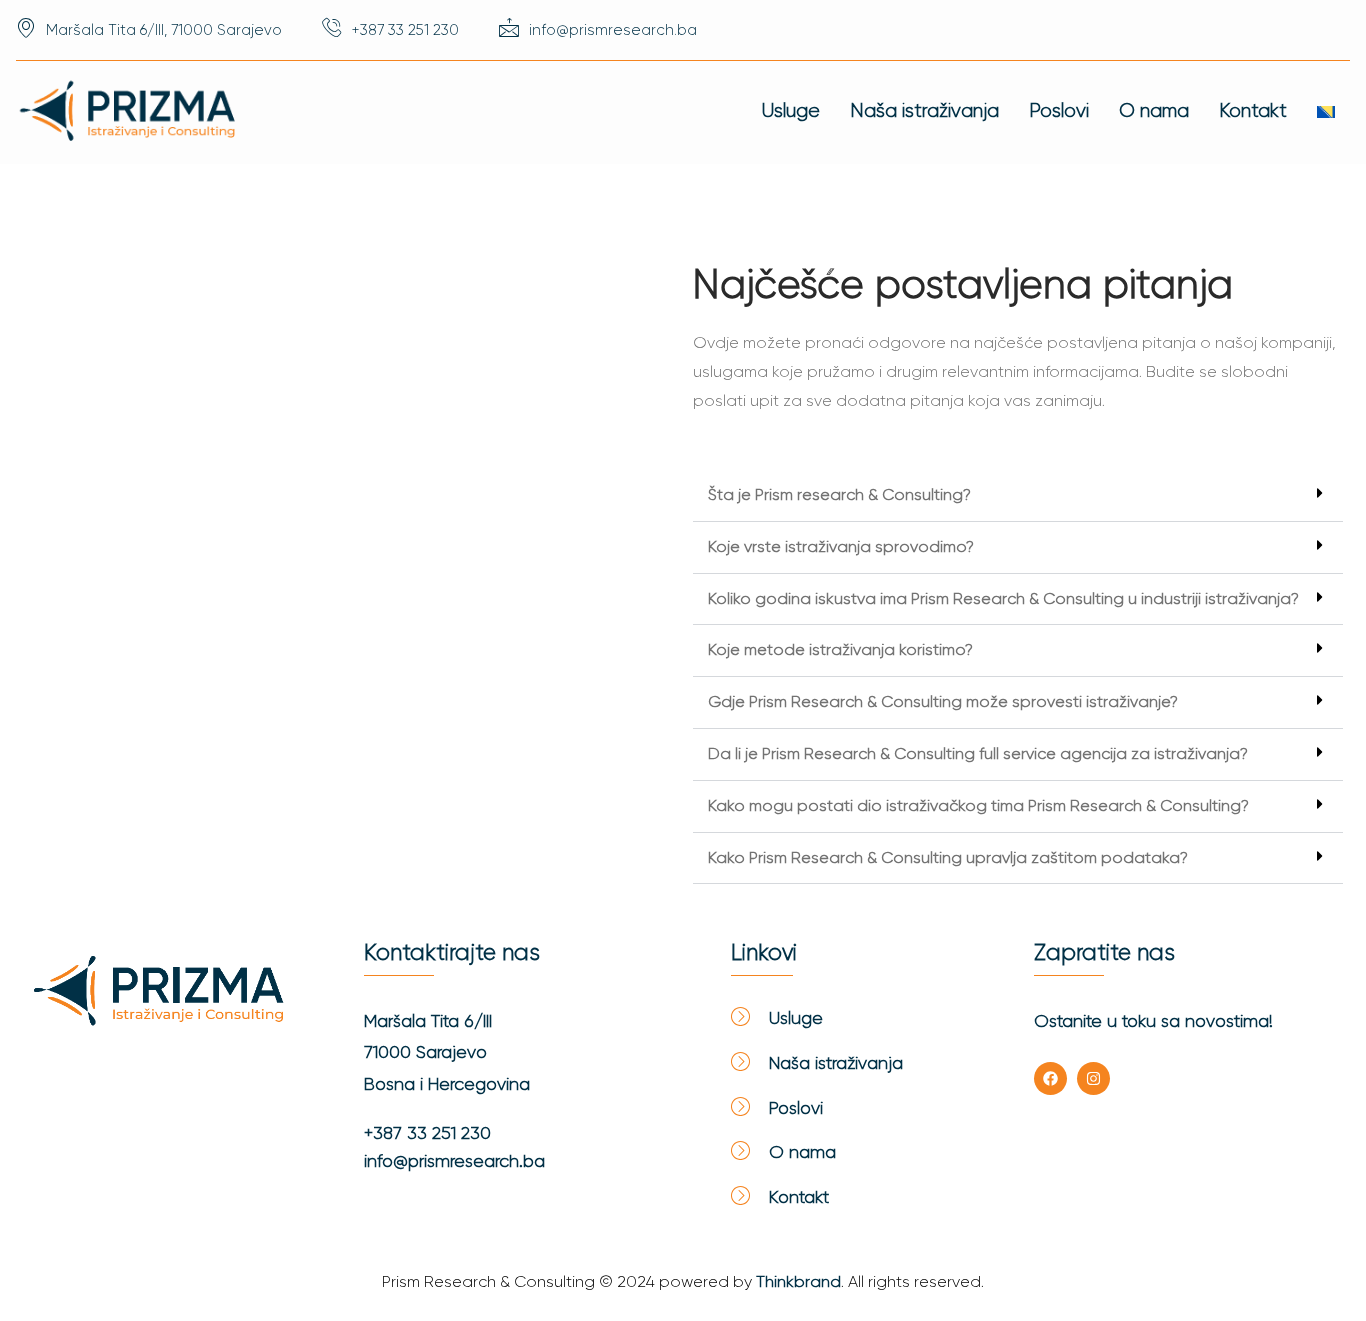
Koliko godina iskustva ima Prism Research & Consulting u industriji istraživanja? (1003, 598)
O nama (1154, 110)
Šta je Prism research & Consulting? (839, 494)
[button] (1018, 496)
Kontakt (1253, 110)
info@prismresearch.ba (454, 1161)
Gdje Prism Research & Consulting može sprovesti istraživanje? (943, 701)
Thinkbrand (798, 1281)
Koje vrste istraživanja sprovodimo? (841, 546)
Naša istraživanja (924, 110)
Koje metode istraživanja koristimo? (840, 649)
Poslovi (1059, 110)
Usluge (791, 110)
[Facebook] (1050, 1078)
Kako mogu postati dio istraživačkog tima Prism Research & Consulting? (978, 805)
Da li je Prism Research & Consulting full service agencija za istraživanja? (978, 753)
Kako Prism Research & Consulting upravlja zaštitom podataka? (948, 857)
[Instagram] (1093, 1078)
